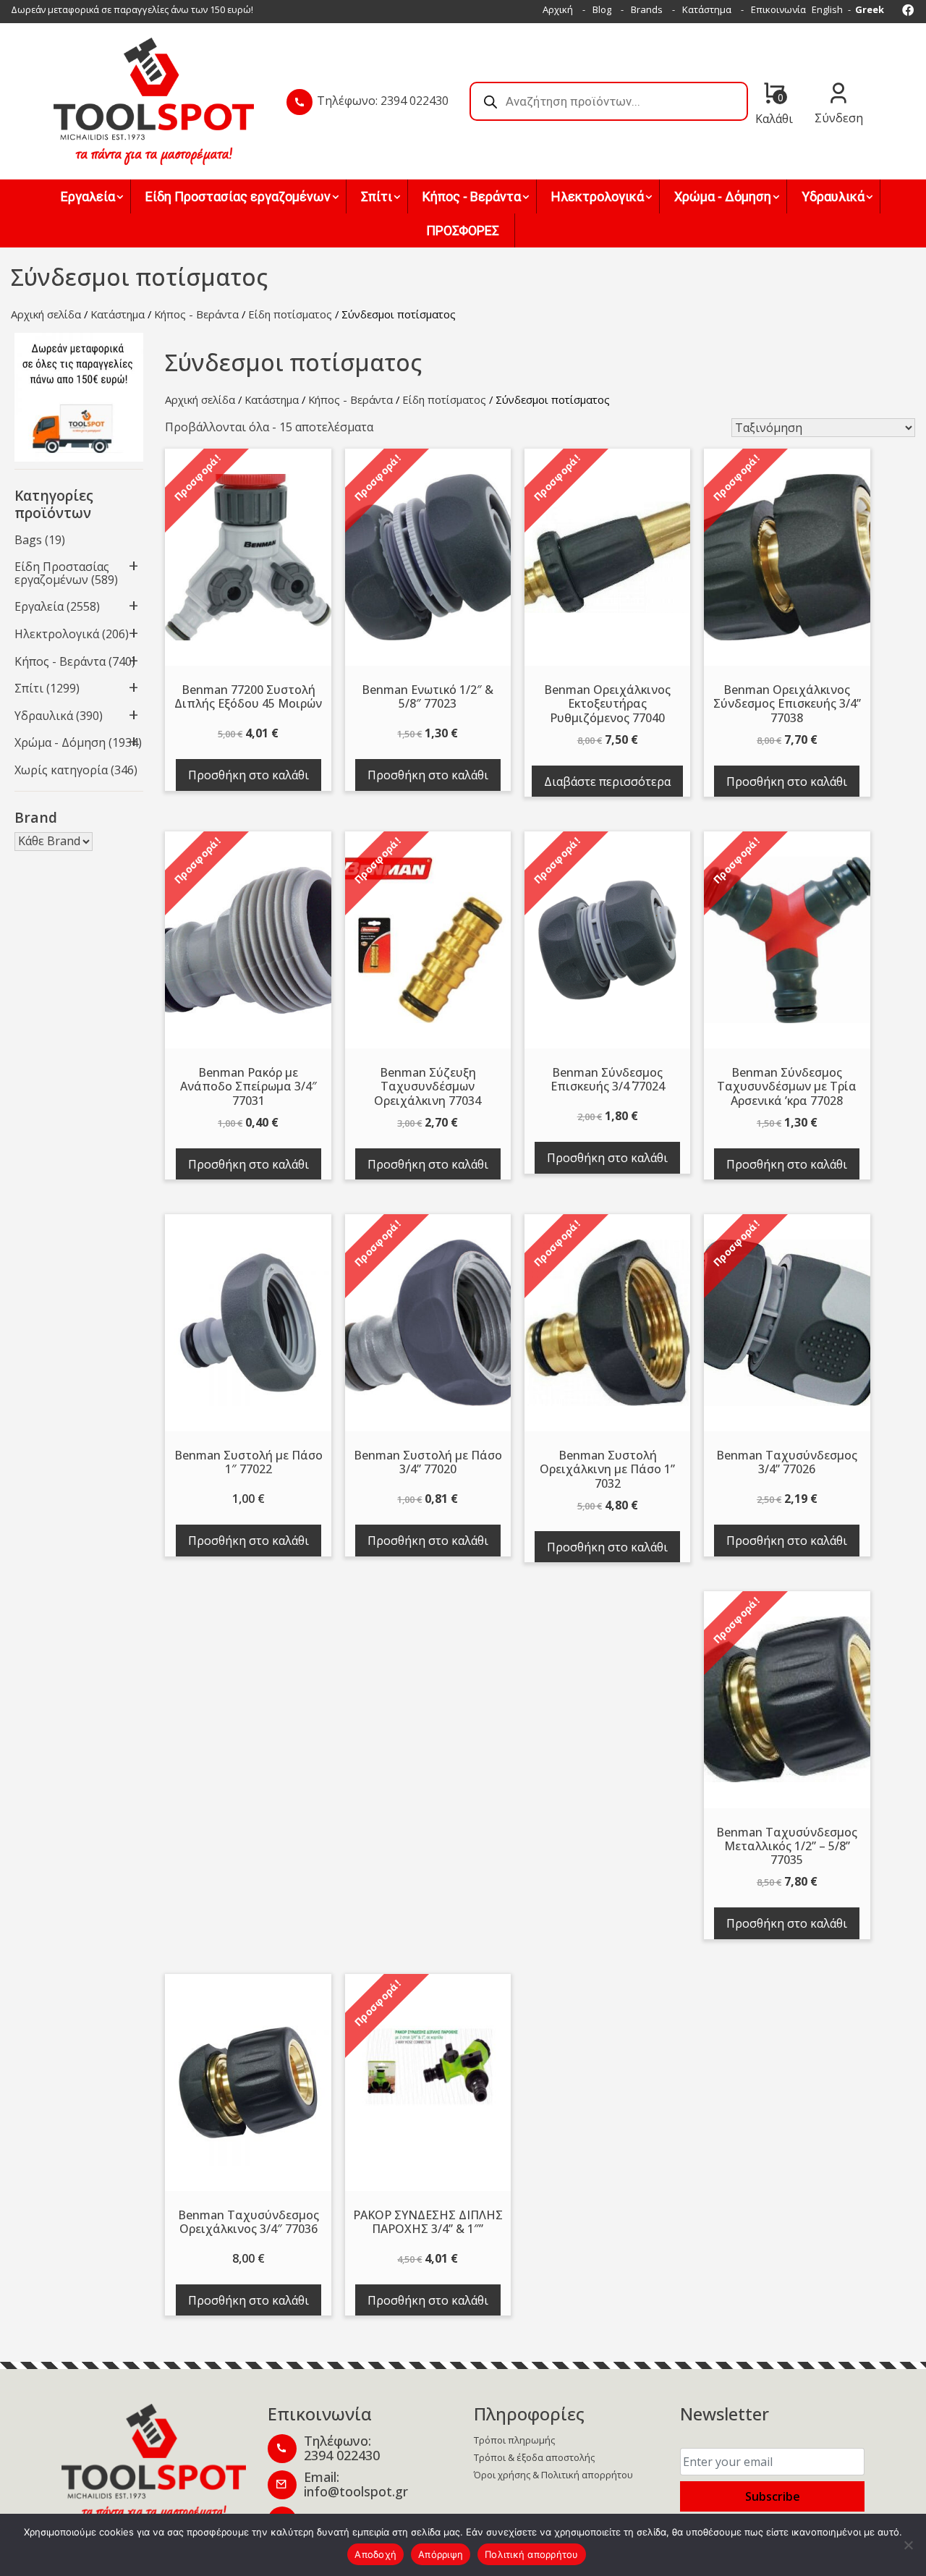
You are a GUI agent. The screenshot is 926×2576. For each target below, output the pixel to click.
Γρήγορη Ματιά (248, 563)
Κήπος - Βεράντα (196, 314)
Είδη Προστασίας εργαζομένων (62, 573)
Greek (870, 9)
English (827, 9)
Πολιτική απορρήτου (532, 2554)
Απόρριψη (441, 2554)
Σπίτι (29, 688)
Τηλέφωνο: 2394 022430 (383, 101)
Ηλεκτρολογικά (57, 634)
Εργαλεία (39, 606)
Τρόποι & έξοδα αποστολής (534, 2457)
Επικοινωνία (778, 9)
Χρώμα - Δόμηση (60, 742)
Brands (647, 9)
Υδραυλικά (44, 716)
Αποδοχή (375, 2554)
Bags (28, 540)
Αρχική (558, 9)
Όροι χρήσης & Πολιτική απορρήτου (553, 2475)
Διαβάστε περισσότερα (607, 781)
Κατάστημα (707, 9)
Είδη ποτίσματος (290, 314)
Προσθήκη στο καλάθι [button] (249, 775)
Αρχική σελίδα (46, 314)
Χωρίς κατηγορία (61, 770)
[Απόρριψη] (908, 2545)
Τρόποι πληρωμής (514, 2440)
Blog (602, 9)
